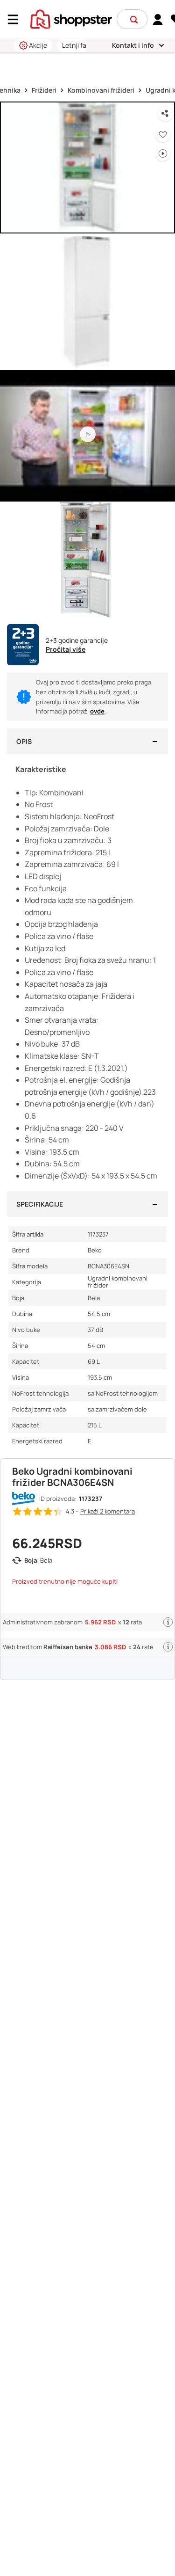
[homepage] (71, 18)
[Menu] (16, 19)
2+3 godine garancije (77, 640)
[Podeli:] (165, 114)
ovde (97, 711)
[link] (158, 19)
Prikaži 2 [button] (108, 1511)
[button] (134, 20)
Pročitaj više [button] (66, 649)
